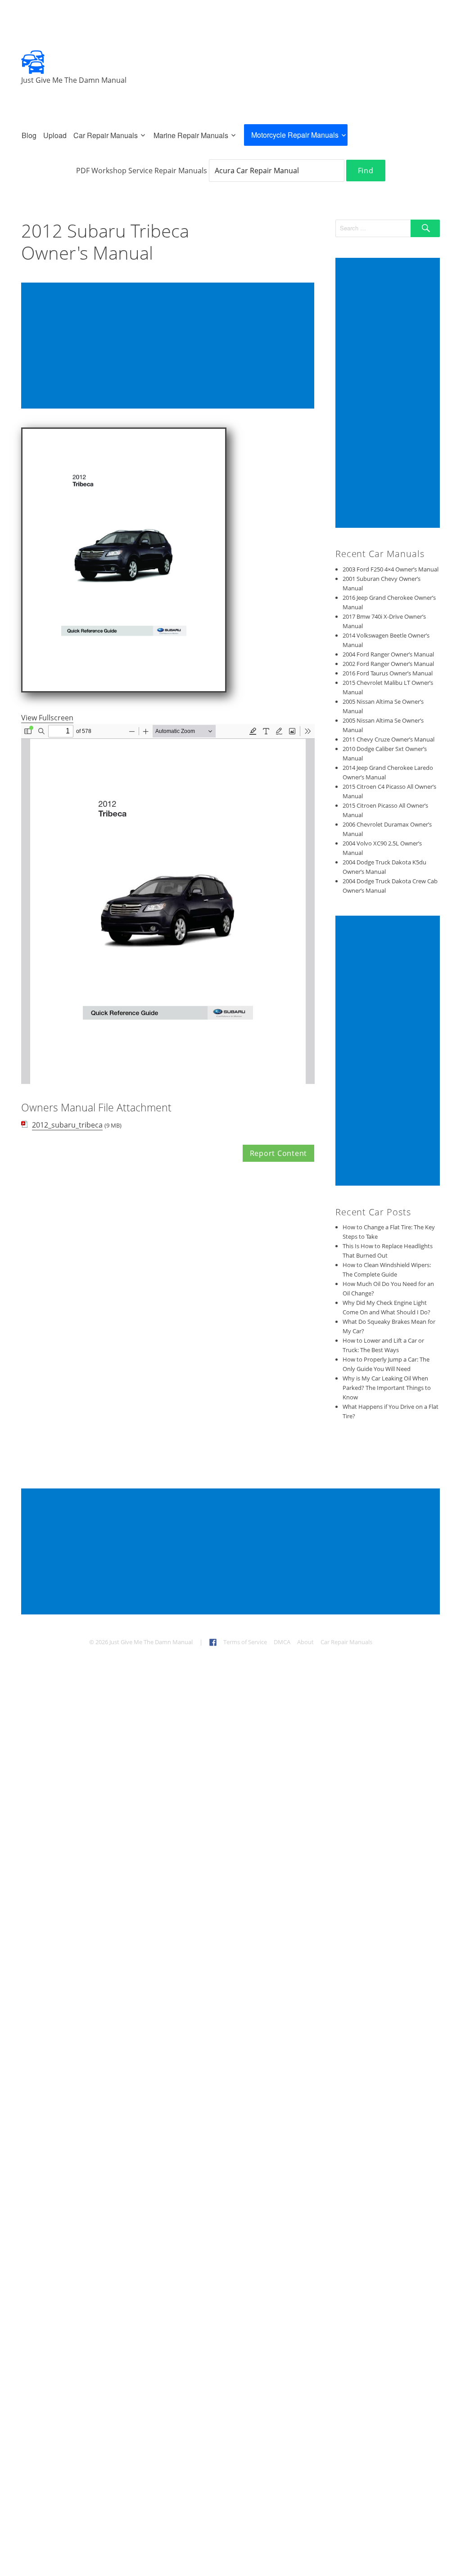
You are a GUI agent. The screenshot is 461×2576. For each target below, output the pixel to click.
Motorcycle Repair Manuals (295, 135)
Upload (55, 135)
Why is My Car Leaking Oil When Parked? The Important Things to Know (387, 1388)
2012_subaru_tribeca (67, 1125)
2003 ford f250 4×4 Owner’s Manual (391, 569)
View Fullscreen (47, 718)
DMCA (282, 1642)
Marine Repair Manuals (191, 135)
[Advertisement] (170, 346)
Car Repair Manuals (106, 135)
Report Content (279, 1153)
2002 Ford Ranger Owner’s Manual (388, 664)
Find (366, 171)
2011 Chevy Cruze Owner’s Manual (389, 739)
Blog (29, 135)
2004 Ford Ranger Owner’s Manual (388, 654)
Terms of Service (245, 1642)
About (305, 1642)
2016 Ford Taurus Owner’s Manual (388, 673)
